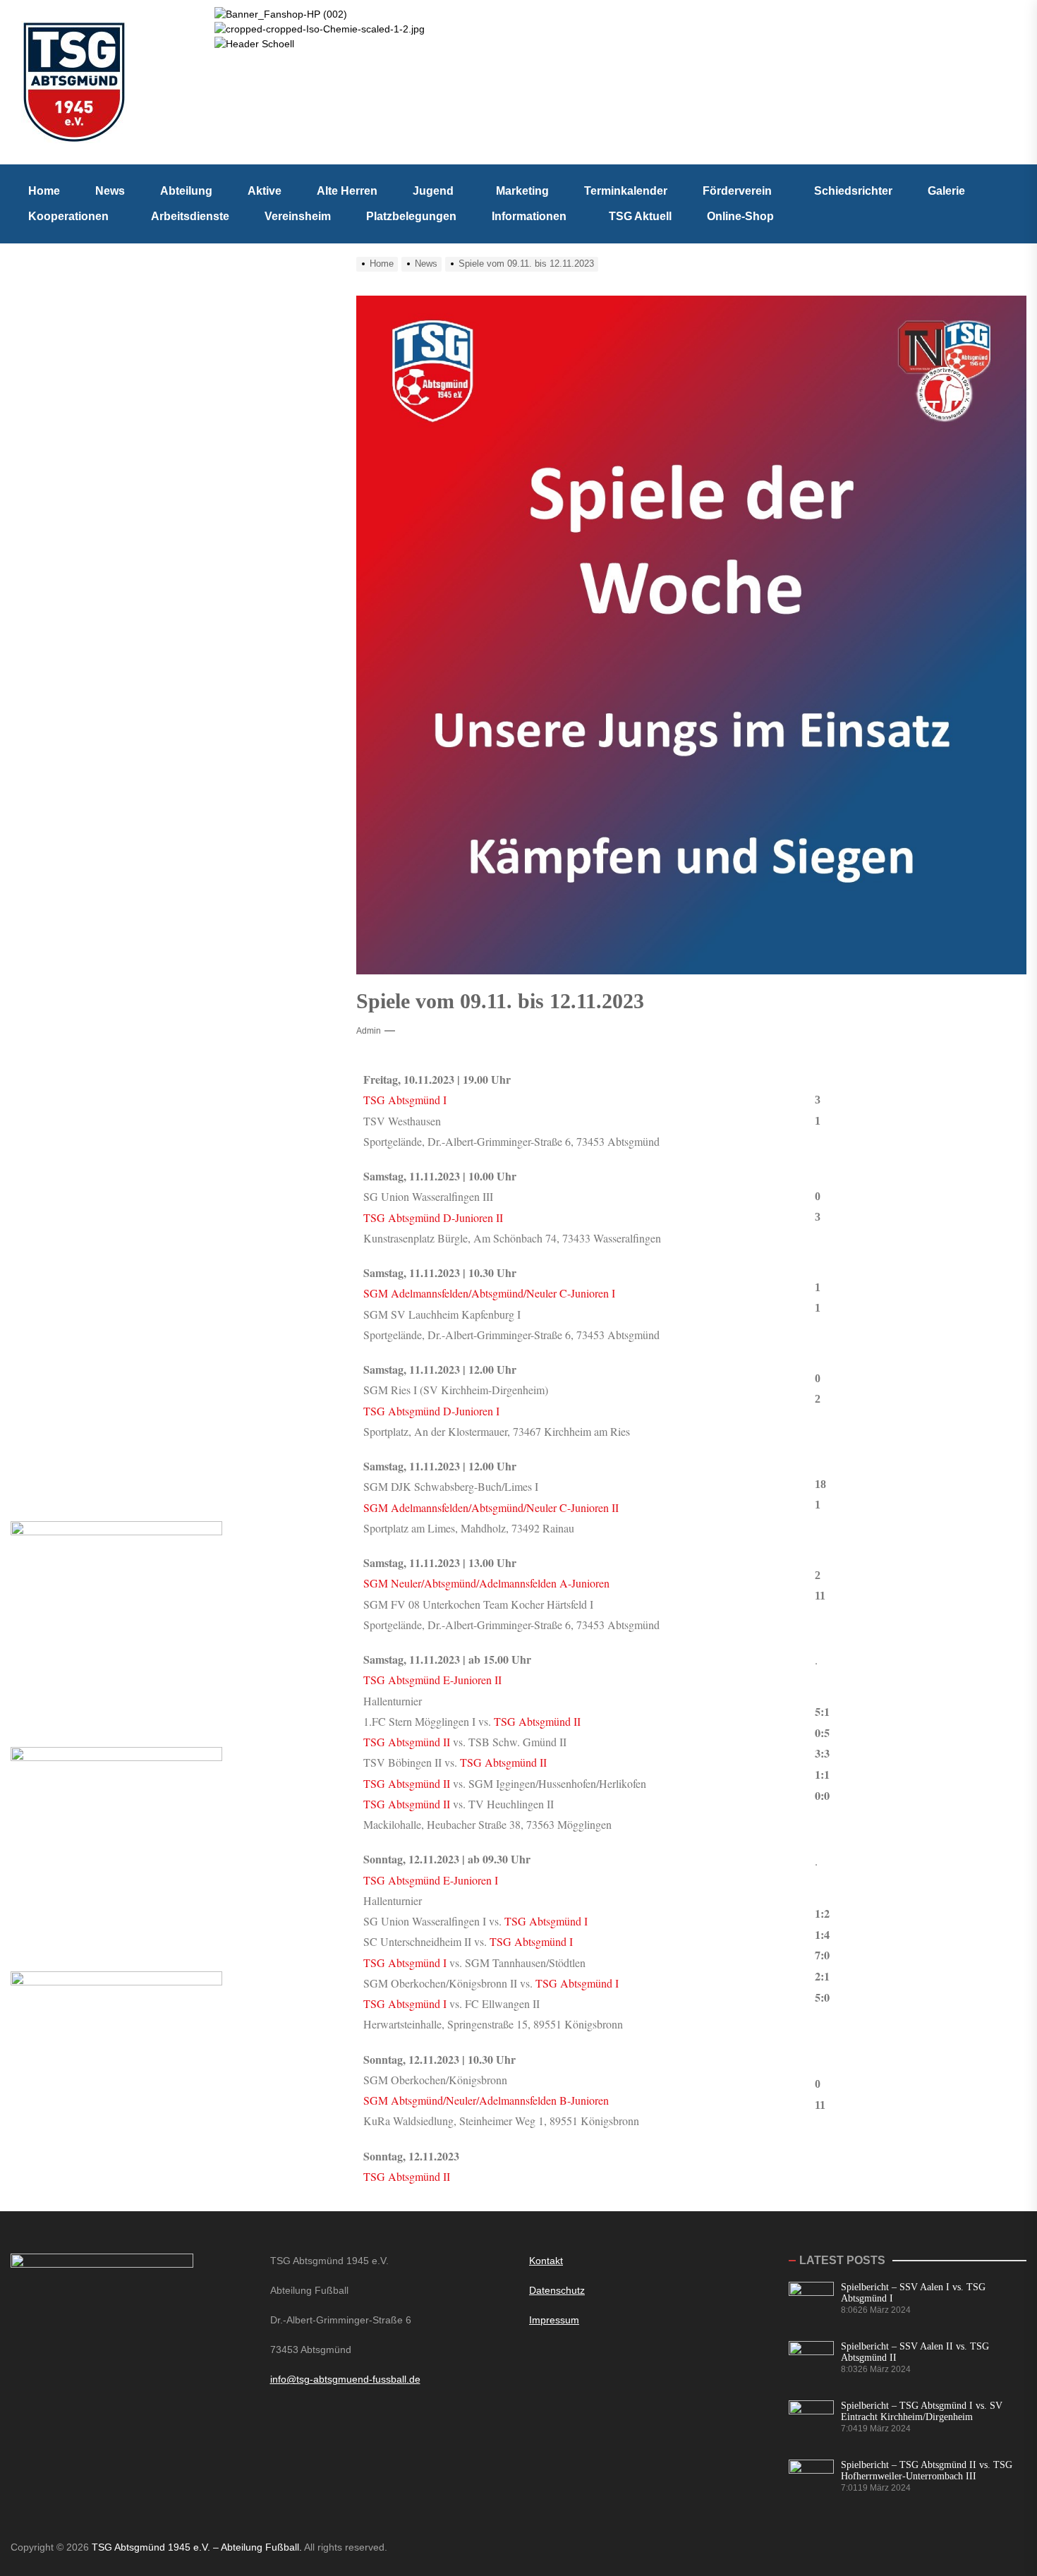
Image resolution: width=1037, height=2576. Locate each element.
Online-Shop (740, 216)
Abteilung (186, 191)
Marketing (522, 191)
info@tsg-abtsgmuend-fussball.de (345, 2379)
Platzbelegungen (411, 216)
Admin (369, 1031)
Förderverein (737, 191)
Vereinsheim (298, 216)
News (110, 191)
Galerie (946, 191)
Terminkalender (626, 191)
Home (44, 191)
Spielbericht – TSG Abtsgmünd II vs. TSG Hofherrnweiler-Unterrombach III (927, 2471)
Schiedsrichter (853, 191)
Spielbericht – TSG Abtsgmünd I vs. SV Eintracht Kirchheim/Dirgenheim (922, 2411)
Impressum (554, 2320)
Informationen (529, 216)
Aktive (265, 191)
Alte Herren (347, 191)
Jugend (433, 191)
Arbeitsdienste (190, 216)
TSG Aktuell (640, 216)
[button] (437, 191)
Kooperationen (68, 216)
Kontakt (546, 2261)
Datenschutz (557, 2290)
